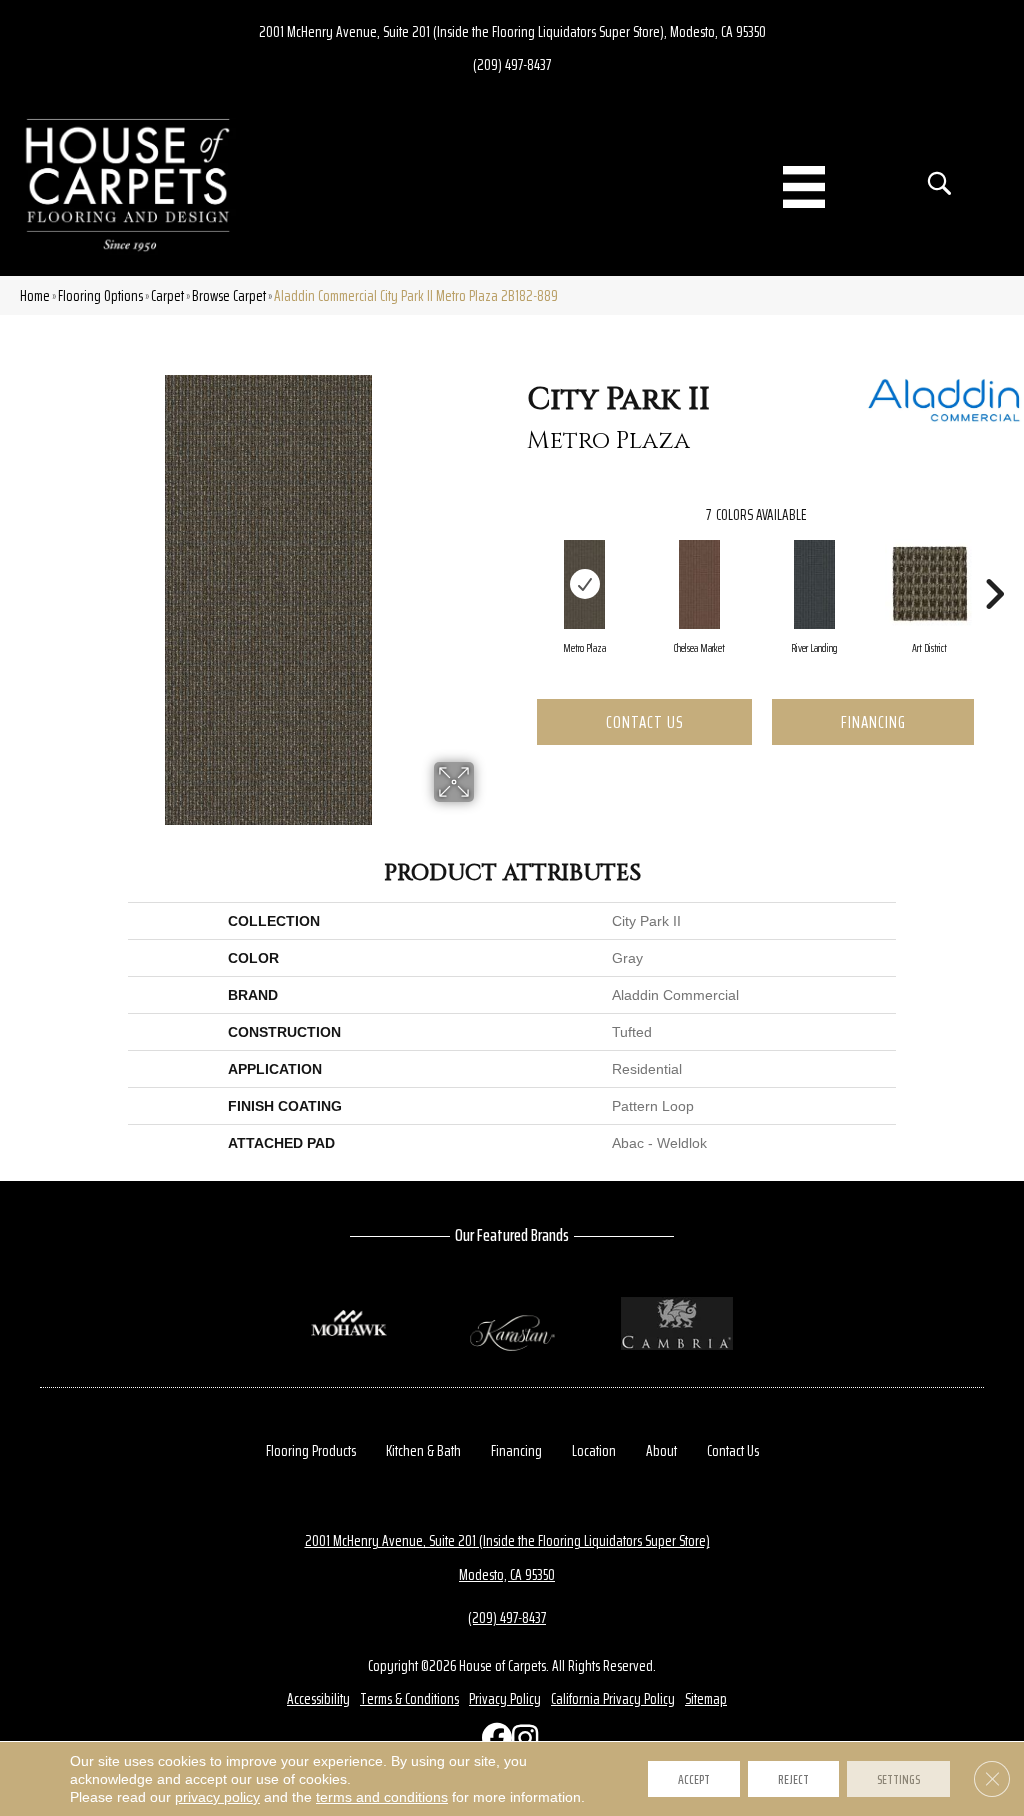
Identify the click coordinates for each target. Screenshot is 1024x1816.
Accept (694, 1779)
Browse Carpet (229, 295)
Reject (793, 1779)
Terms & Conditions (409, 1698)
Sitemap (706, 1698)
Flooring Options (100, 295)
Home (35, 295)
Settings (898, 1779)
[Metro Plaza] (584, 585)
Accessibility (318, 1698)
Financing (873, 722)
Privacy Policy (505, 1698)
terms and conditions (382, 1797)
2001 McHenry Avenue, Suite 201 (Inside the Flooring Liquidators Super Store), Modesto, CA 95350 (512, 31)
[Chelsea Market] (699, 585)
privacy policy (217, 1797)
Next (994, 564)
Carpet (167, 295)
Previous (517, 564)
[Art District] (930, 584)
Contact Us (645, 722)
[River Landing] (814, 585)
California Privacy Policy (613, 1698)
